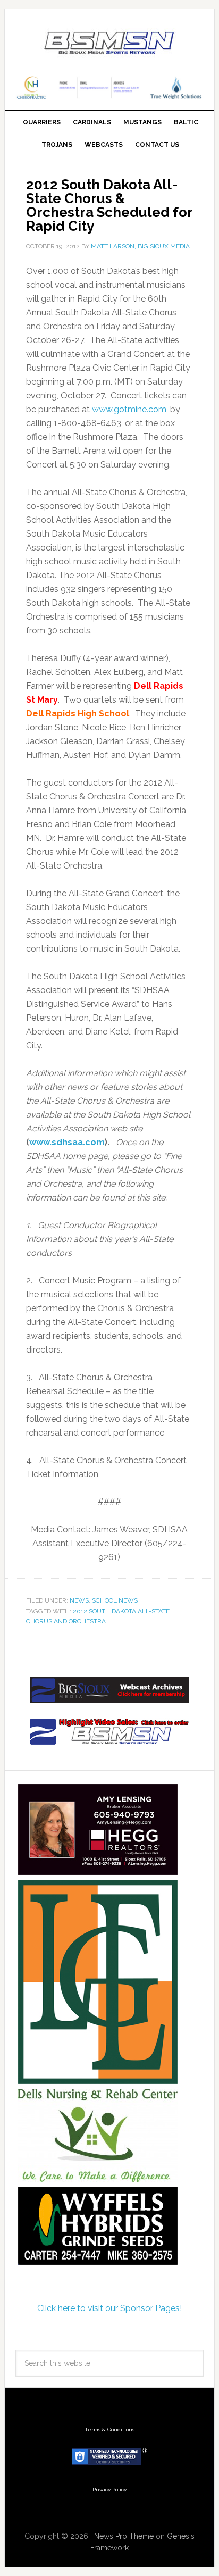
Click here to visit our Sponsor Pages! (109, 2308)
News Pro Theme (124, 2536)
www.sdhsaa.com (67, 1142)
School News (115, 1600)
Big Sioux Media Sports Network (109, 44)
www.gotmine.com (129, 409)
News (79, 1600)
